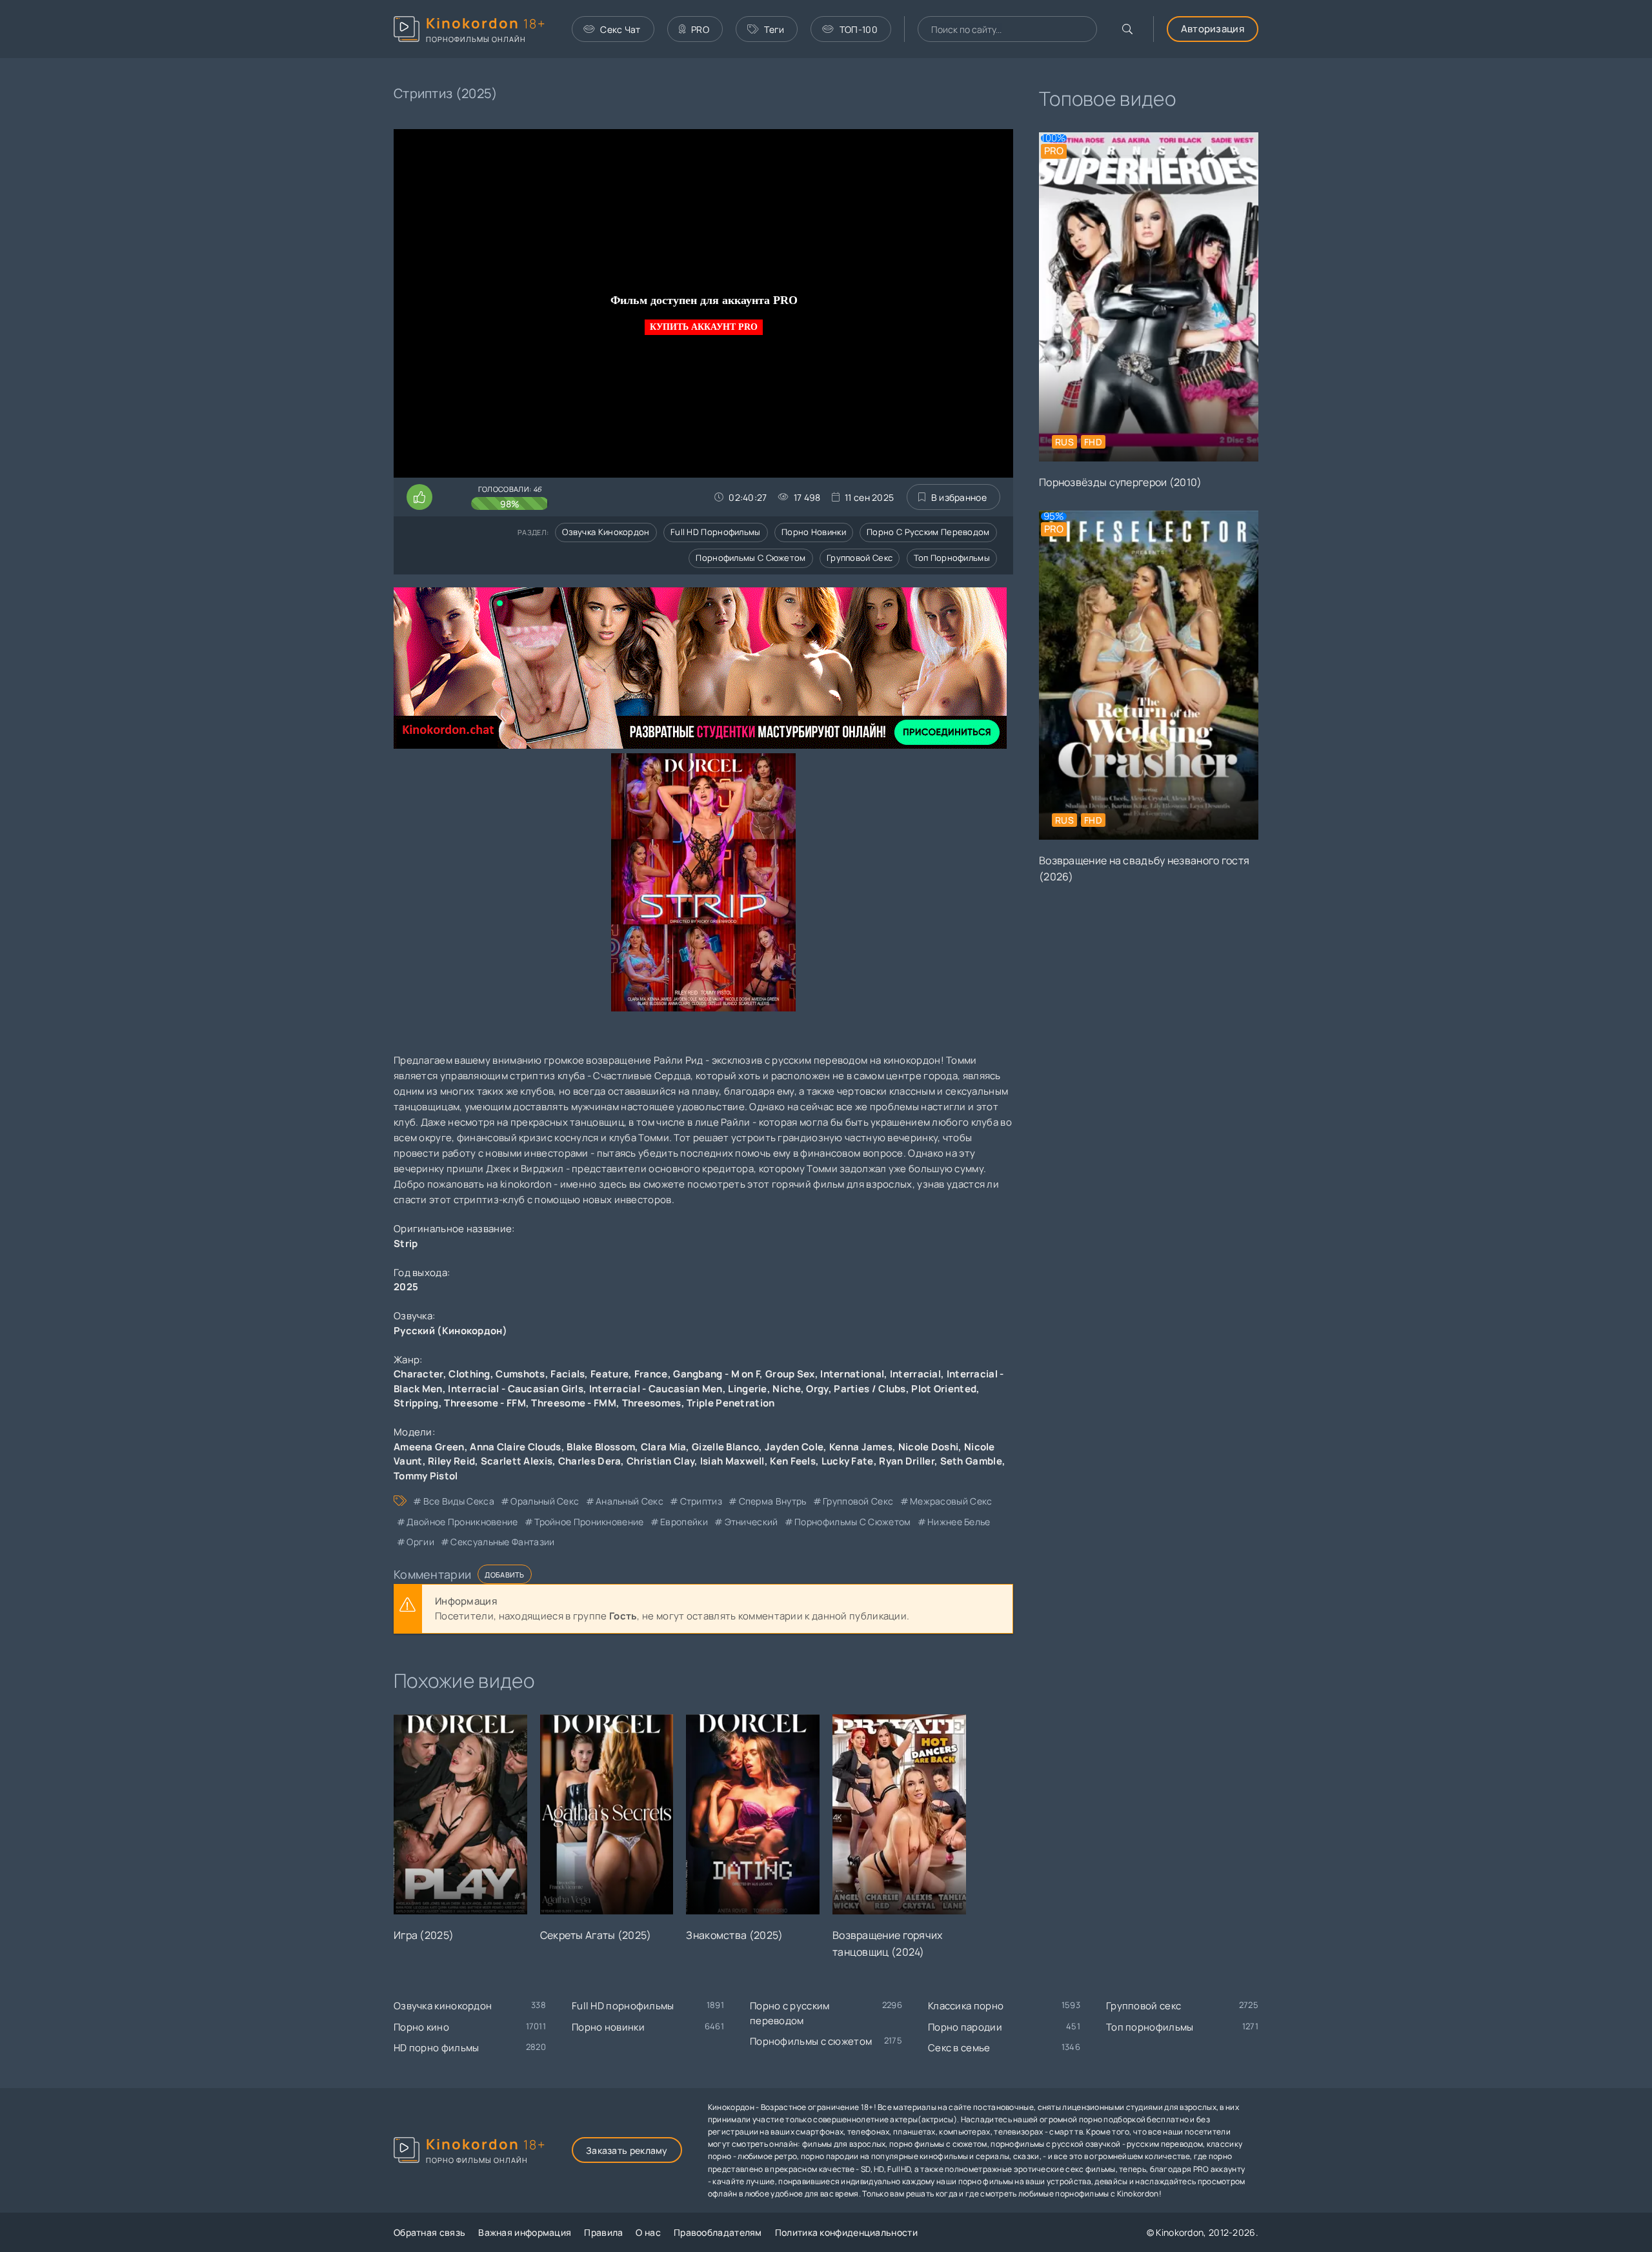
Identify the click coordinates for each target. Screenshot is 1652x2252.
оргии (420, 1542)
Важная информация (525, 2232)
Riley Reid (451, 1461)
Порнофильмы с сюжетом (750, 558)
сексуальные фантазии (502, 1542)
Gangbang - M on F (716, 1374)
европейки (684, 1522)
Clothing (469, 1374)
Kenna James (861, 1447)
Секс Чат (620, 29)
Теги (774, 29)
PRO (700, 29)
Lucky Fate (848, 1461)
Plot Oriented (944, 1389)
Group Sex (790, 1374)
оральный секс (545, 1501)
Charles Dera (590, 1461)
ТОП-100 (859, 29)
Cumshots (520, 1374)
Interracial (915, 1374)
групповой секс (858, 1501)
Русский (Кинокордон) (450, 1331)
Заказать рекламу (627, 2150)
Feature (609, 1374)
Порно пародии (965, 2027)
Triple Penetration (730, 1403)
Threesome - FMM (574, 1403)
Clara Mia (664, 1447)
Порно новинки (814, 532)
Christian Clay (660, 1461)
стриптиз (701, 1501)
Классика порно (966, 2006)
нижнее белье (959, 1522)
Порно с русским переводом (928, 532)
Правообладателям (718, 2232)
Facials (568, 1374)
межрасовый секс (951, 1501)
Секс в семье (959, 2048)
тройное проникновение (589, 1522)
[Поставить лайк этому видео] (419, 497)
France (651, 1374)
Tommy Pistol (426, 1476)
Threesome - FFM (485, 1403)
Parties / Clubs (870, 1389)
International (852, 1374)
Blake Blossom (601, 1447)
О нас (648, 2232)
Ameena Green (429, 1447)
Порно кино (421, 2027)
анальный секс (630, 1501)
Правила (603, 2232)
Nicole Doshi (929, 1447)
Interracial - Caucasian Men (656, 1389)
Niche (787, 1389)
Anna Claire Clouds (515, 1447)
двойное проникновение (462, 1522)
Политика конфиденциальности (846, 2232)
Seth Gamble (971, 1461)
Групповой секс (860, 558)
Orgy (817, 1389)
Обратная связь (429, 2232)
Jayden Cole (794, 1447)
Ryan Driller (907, 1461)
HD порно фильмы (437, 2048)
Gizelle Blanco (725, 1447)
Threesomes (652, 1403)
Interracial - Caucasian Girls (516, 1389)
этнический (751, 1522)
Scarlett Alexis (517, 1461)
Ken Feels (793, 1461)
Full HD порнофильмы (716, 532)
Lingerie (747, 1389)
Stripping (416, 1403)
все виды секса (459, 1501)
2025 (406, 1287)
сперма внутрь (772, 1501)
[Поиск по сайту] (1127, 29)
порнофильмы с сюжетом (852, 1522)
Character (418, 1374)
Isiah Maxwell (732, 1461)
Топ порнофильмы (952, 558)
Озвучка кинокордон (606, 532)
